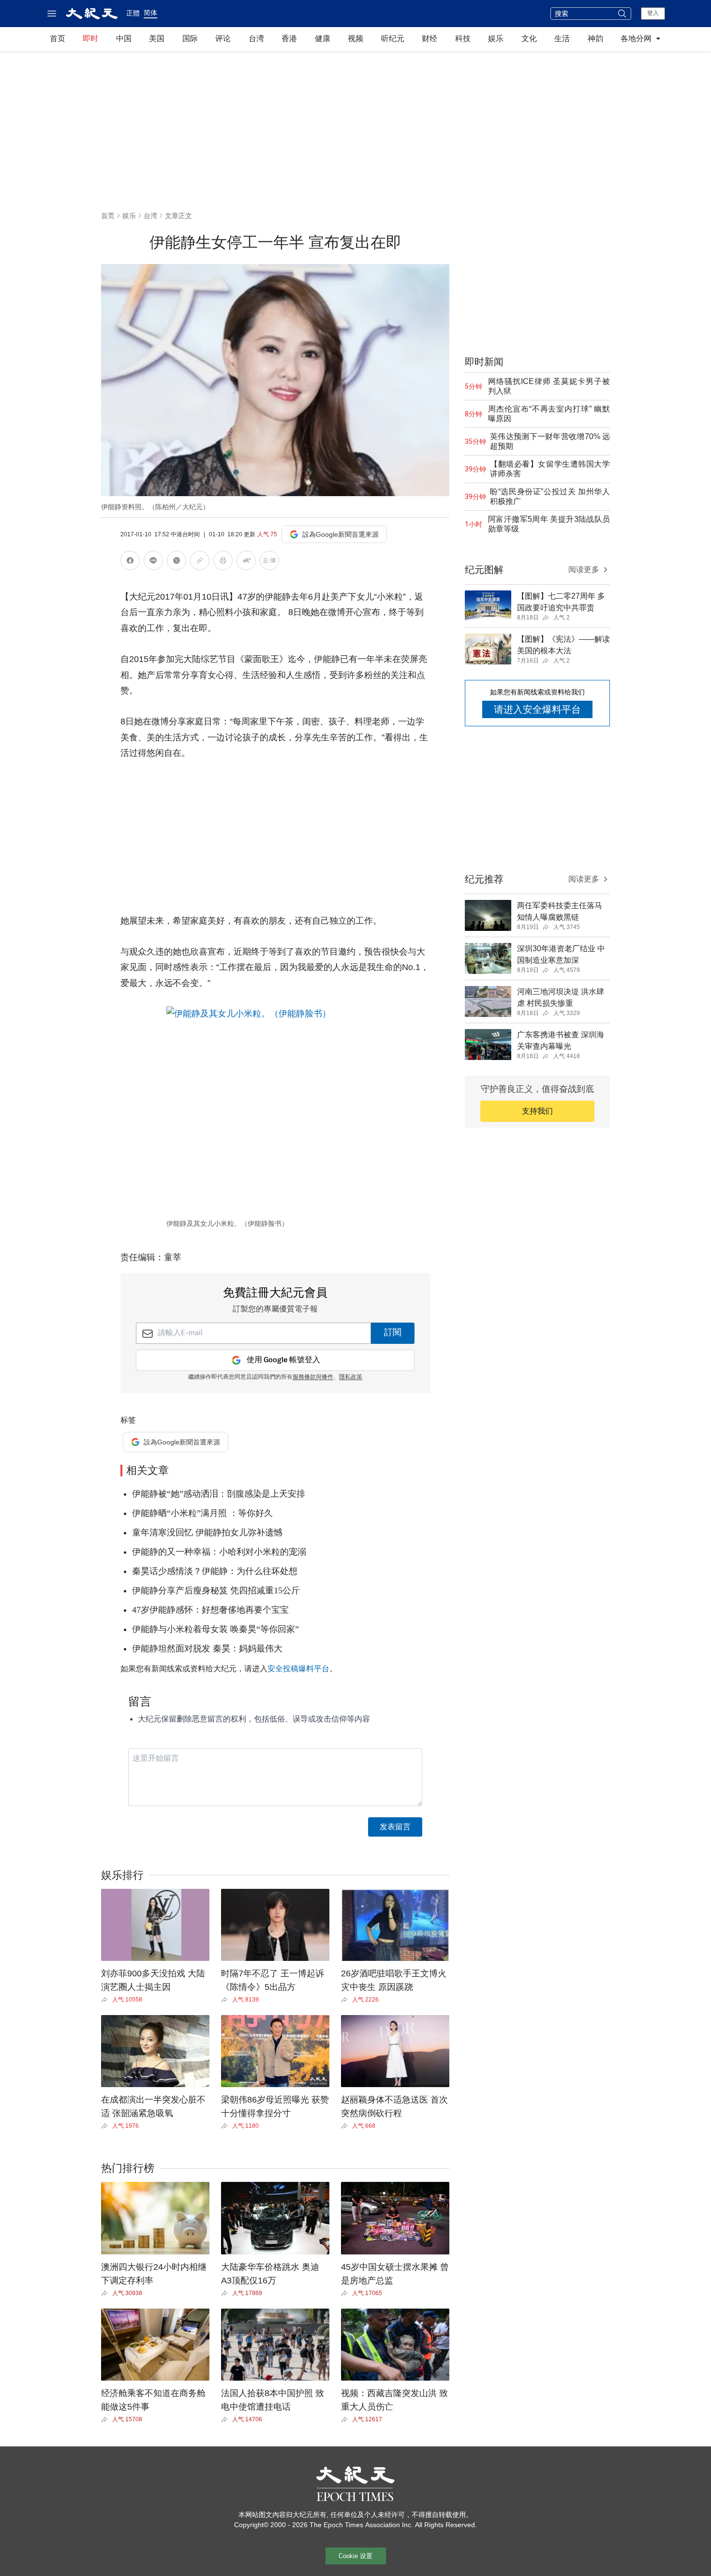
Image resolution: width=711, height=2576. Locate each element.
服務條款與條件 (313, 1377)
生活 (562, 38)
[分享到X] (177, 562)
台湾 (256, 38)
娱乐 (496, 38)
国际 (190, 38)
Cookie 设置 (355, 2556)
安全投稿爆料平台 (298, 1669)
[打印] (223, 562)
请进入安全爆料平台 (537, 709)
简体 (150, 13)
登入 (653, 13)
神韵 (595, 38)
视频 (355, 38)
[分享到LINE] (153, 562)
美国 (157, 38)
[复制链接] (200, 560)
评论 (223, 38)
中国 (124, 38)
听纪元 (393, 38)
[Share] (107, 2000)
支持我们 (537, 1111)
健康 (323, 38)
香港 (289, 38)
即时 (90, 38)
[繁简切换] (269, 562)
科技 (463, 38)
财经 (430, 38)
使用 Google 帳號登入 (283, 1360)
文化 (529, 38)
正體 (133, 13)
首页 (58, 38)
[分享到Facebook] (130, 562)
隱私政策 (351, 1377)
